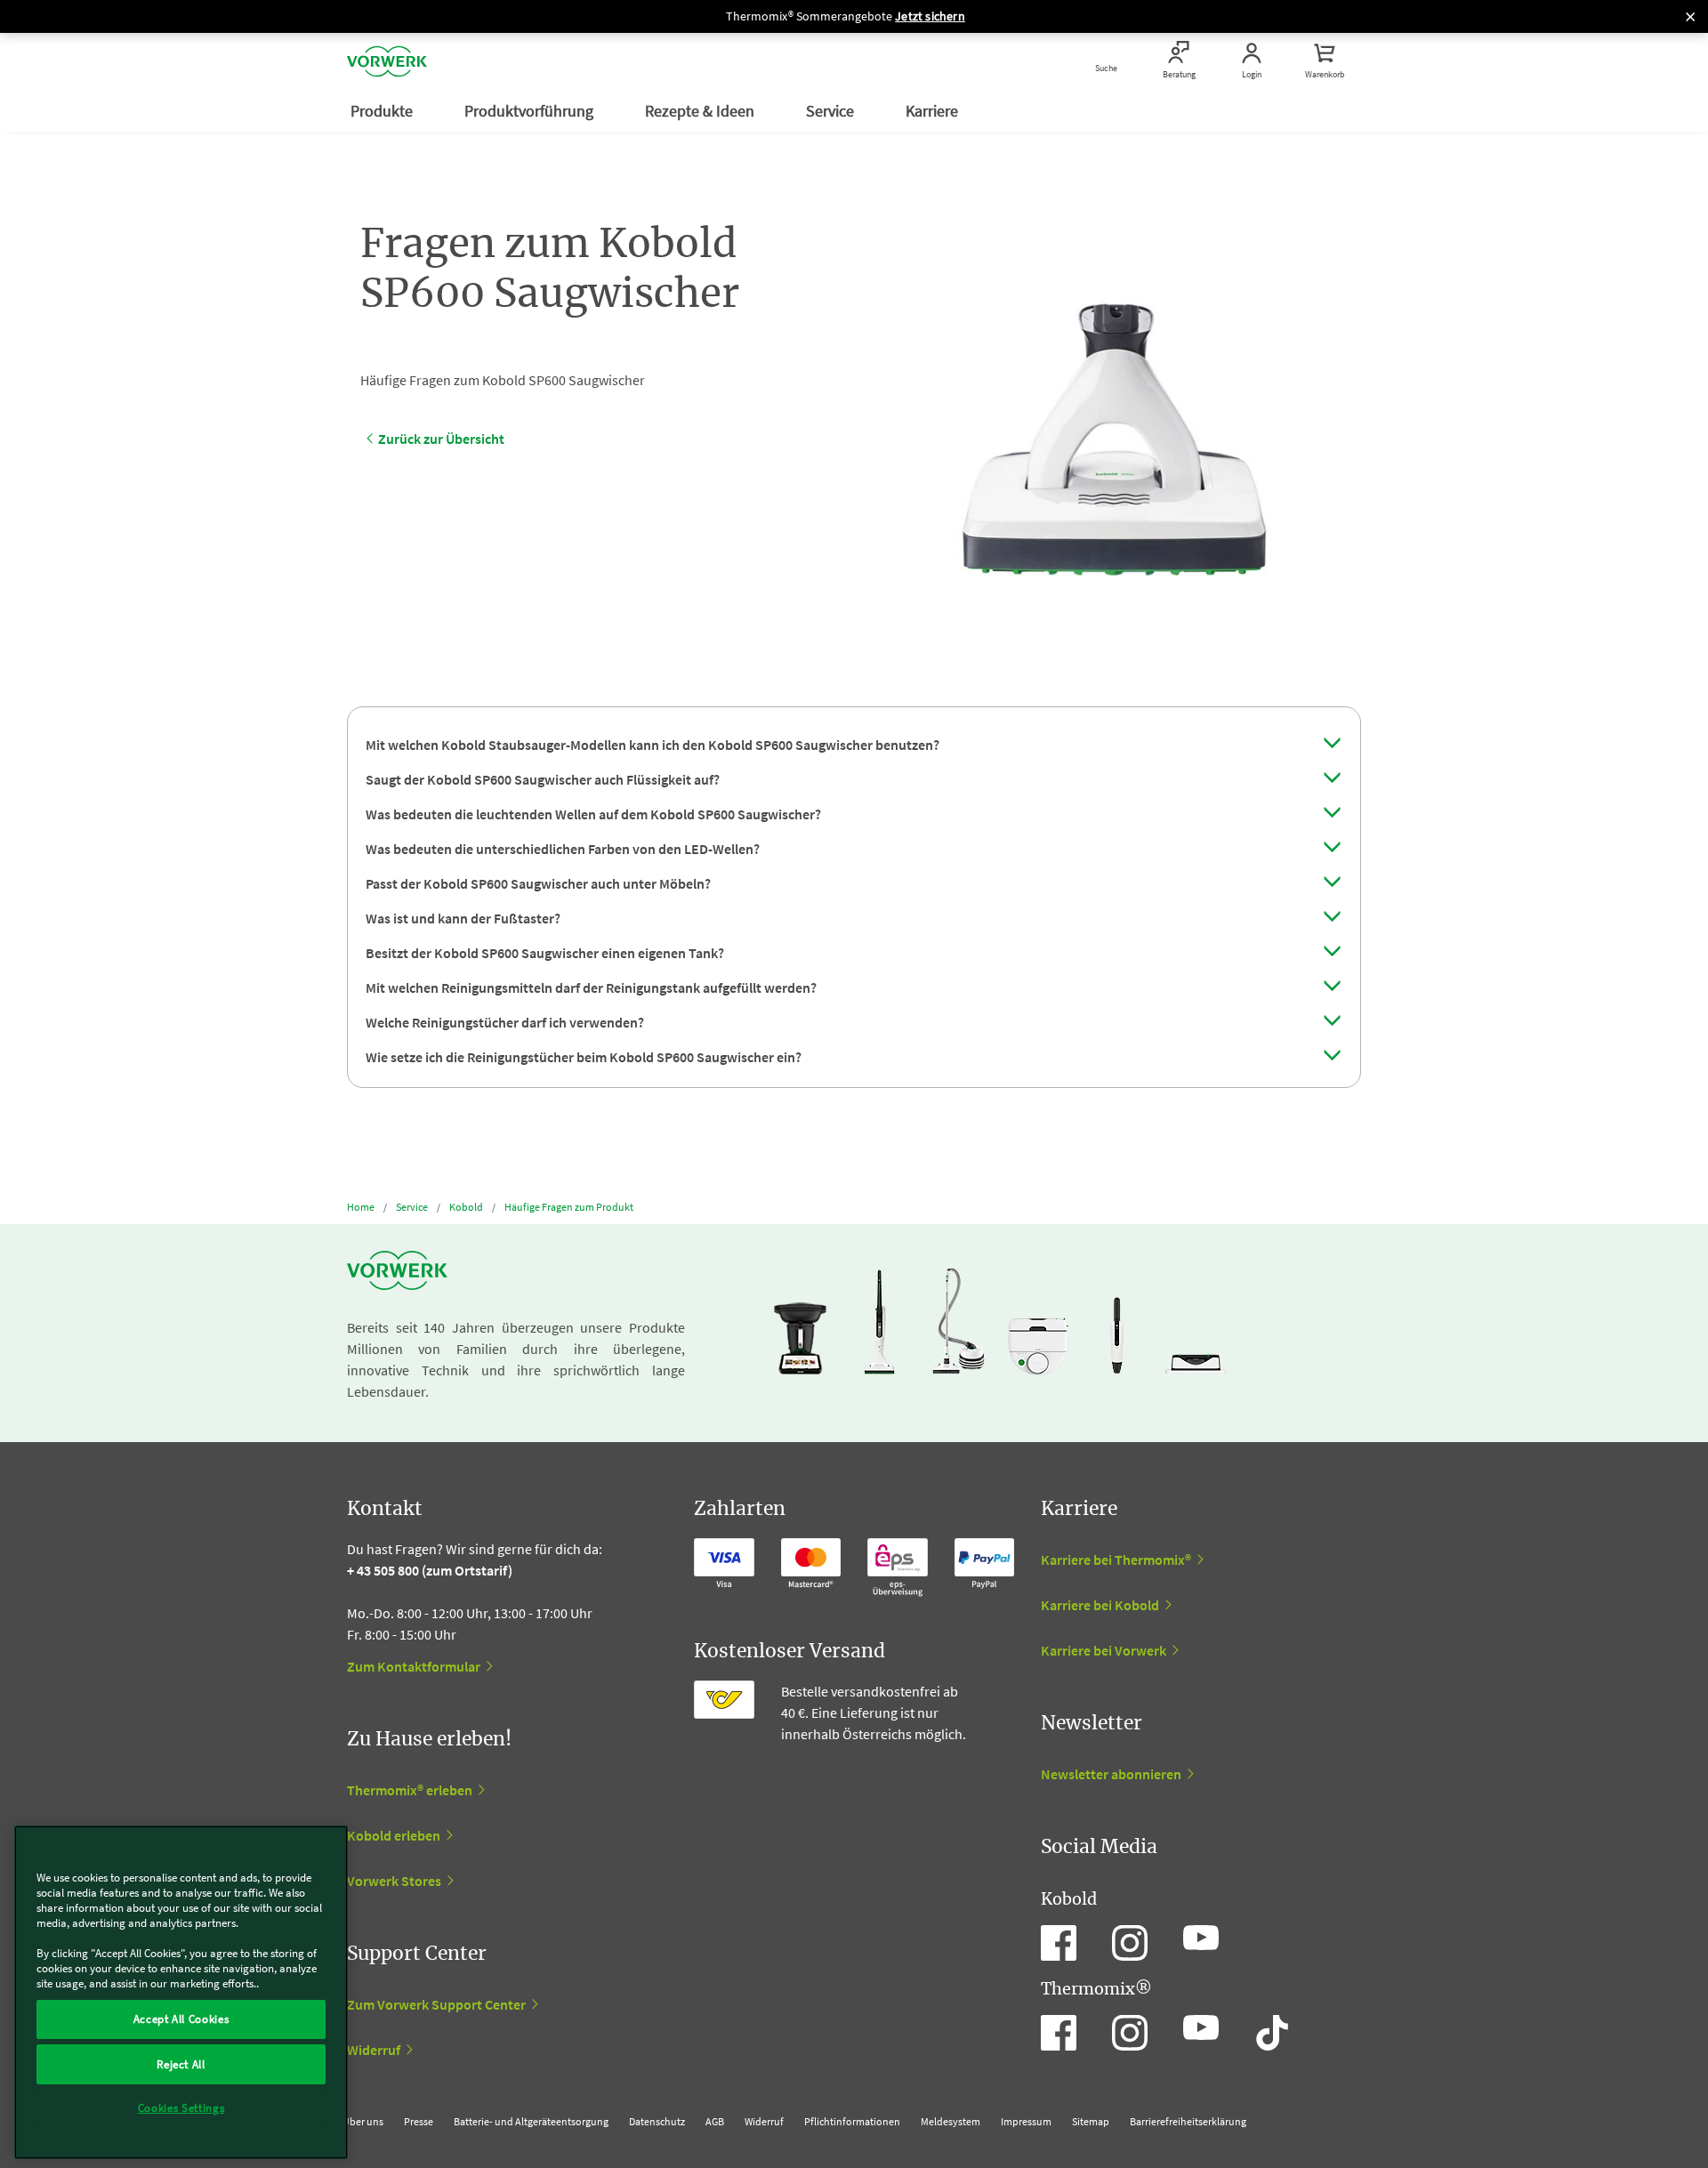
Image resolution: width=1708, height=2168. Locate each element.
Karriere (934, 111)
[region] (181, 1992)
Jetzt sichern (930, 16)
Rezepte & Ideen (701, 111)
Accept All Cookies (181, 2019)
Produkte (383, 111)
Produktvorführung (531, 111)
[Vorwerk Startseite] (387, 61)
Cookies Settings (181, 2108)
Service (832, 111)
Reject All (181, 2063)
